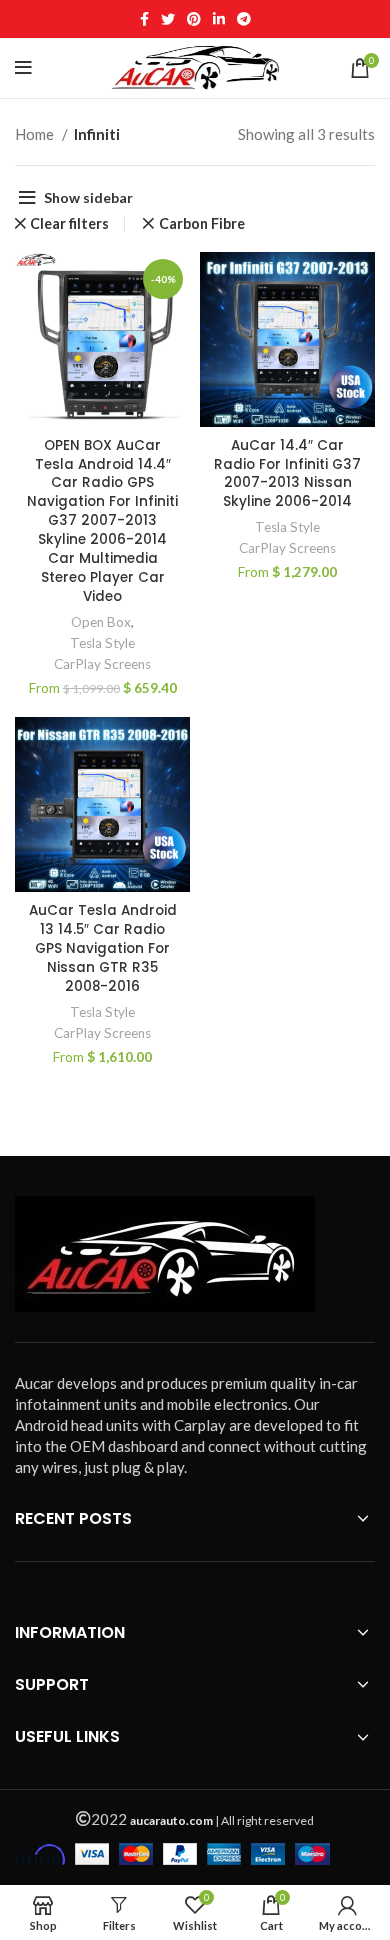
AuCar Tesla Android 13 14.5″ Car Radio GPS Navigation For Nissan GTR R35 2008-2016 (103, 948)
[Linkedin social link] (219, 19)
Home (36, 134)
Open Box (101, 622)
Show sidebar (88, 197)
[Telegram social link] (244, 19)
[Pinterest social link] (194, 19)
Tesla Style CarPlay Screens (102, 653)
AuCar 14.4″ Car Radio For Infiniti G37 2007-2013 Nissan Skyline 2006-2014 (287, 474)
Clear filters (69, 224)
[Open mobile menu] (23, 68)
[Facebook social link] (144, 19)
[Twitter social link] (168, 19)
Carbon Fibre (202, 224)
